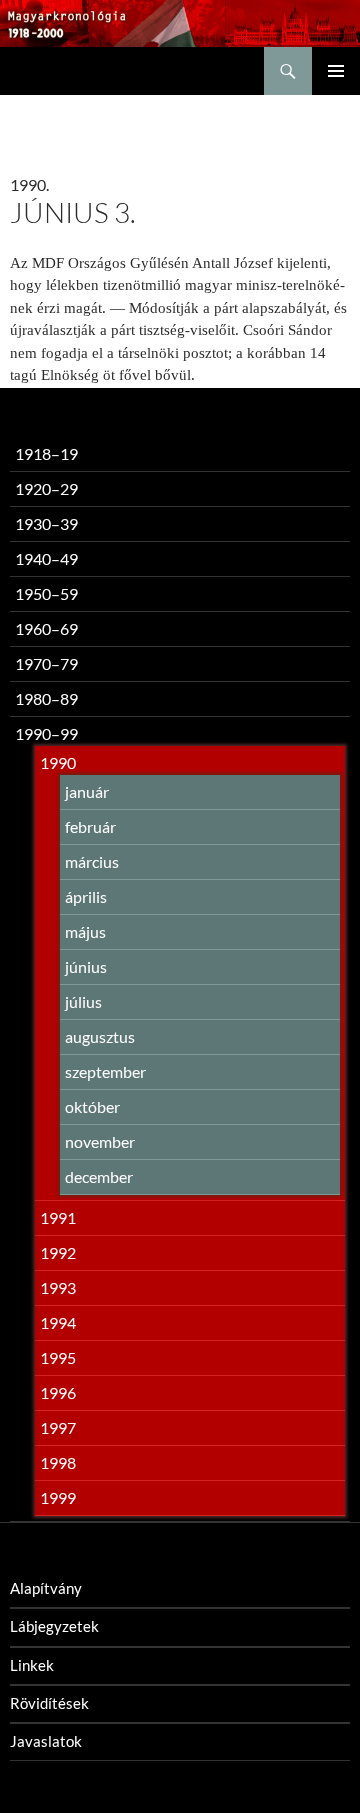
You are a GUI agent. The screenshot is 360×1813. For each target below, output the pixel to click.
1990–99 (46, 733)
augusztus (100, 1036)
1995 (58, 1357)
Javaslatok (46, 1741)
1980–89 (46, 698)
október (92, 1106)
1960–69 (46, 628)
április (86, 896)
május (85, 931)
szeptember (105, 1071)
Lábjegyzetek (54, 1626)
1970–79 (46, 663)
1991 (58, 1217)
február (90, 826)
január (87, 791)
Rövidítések (49, 1703)
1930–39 (46, 523)
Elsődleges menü (336, 71)
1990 (58, 762)
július (83, 1001)
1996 (58, 1392)
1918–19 (46, 453)
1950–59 (46, 593)
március (92, 861)
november (100, 1141)
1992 (58, 1252)
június (86, 966)
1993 (58, 1287)
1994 (58, 1322)
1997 (58, 1427)
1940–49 (46, 558)
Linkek (32, 1665)
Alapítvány (46, 1588)
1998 (58, 1462)
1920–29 (46, 488)
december (99, 1176)
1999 (58, 1497)
